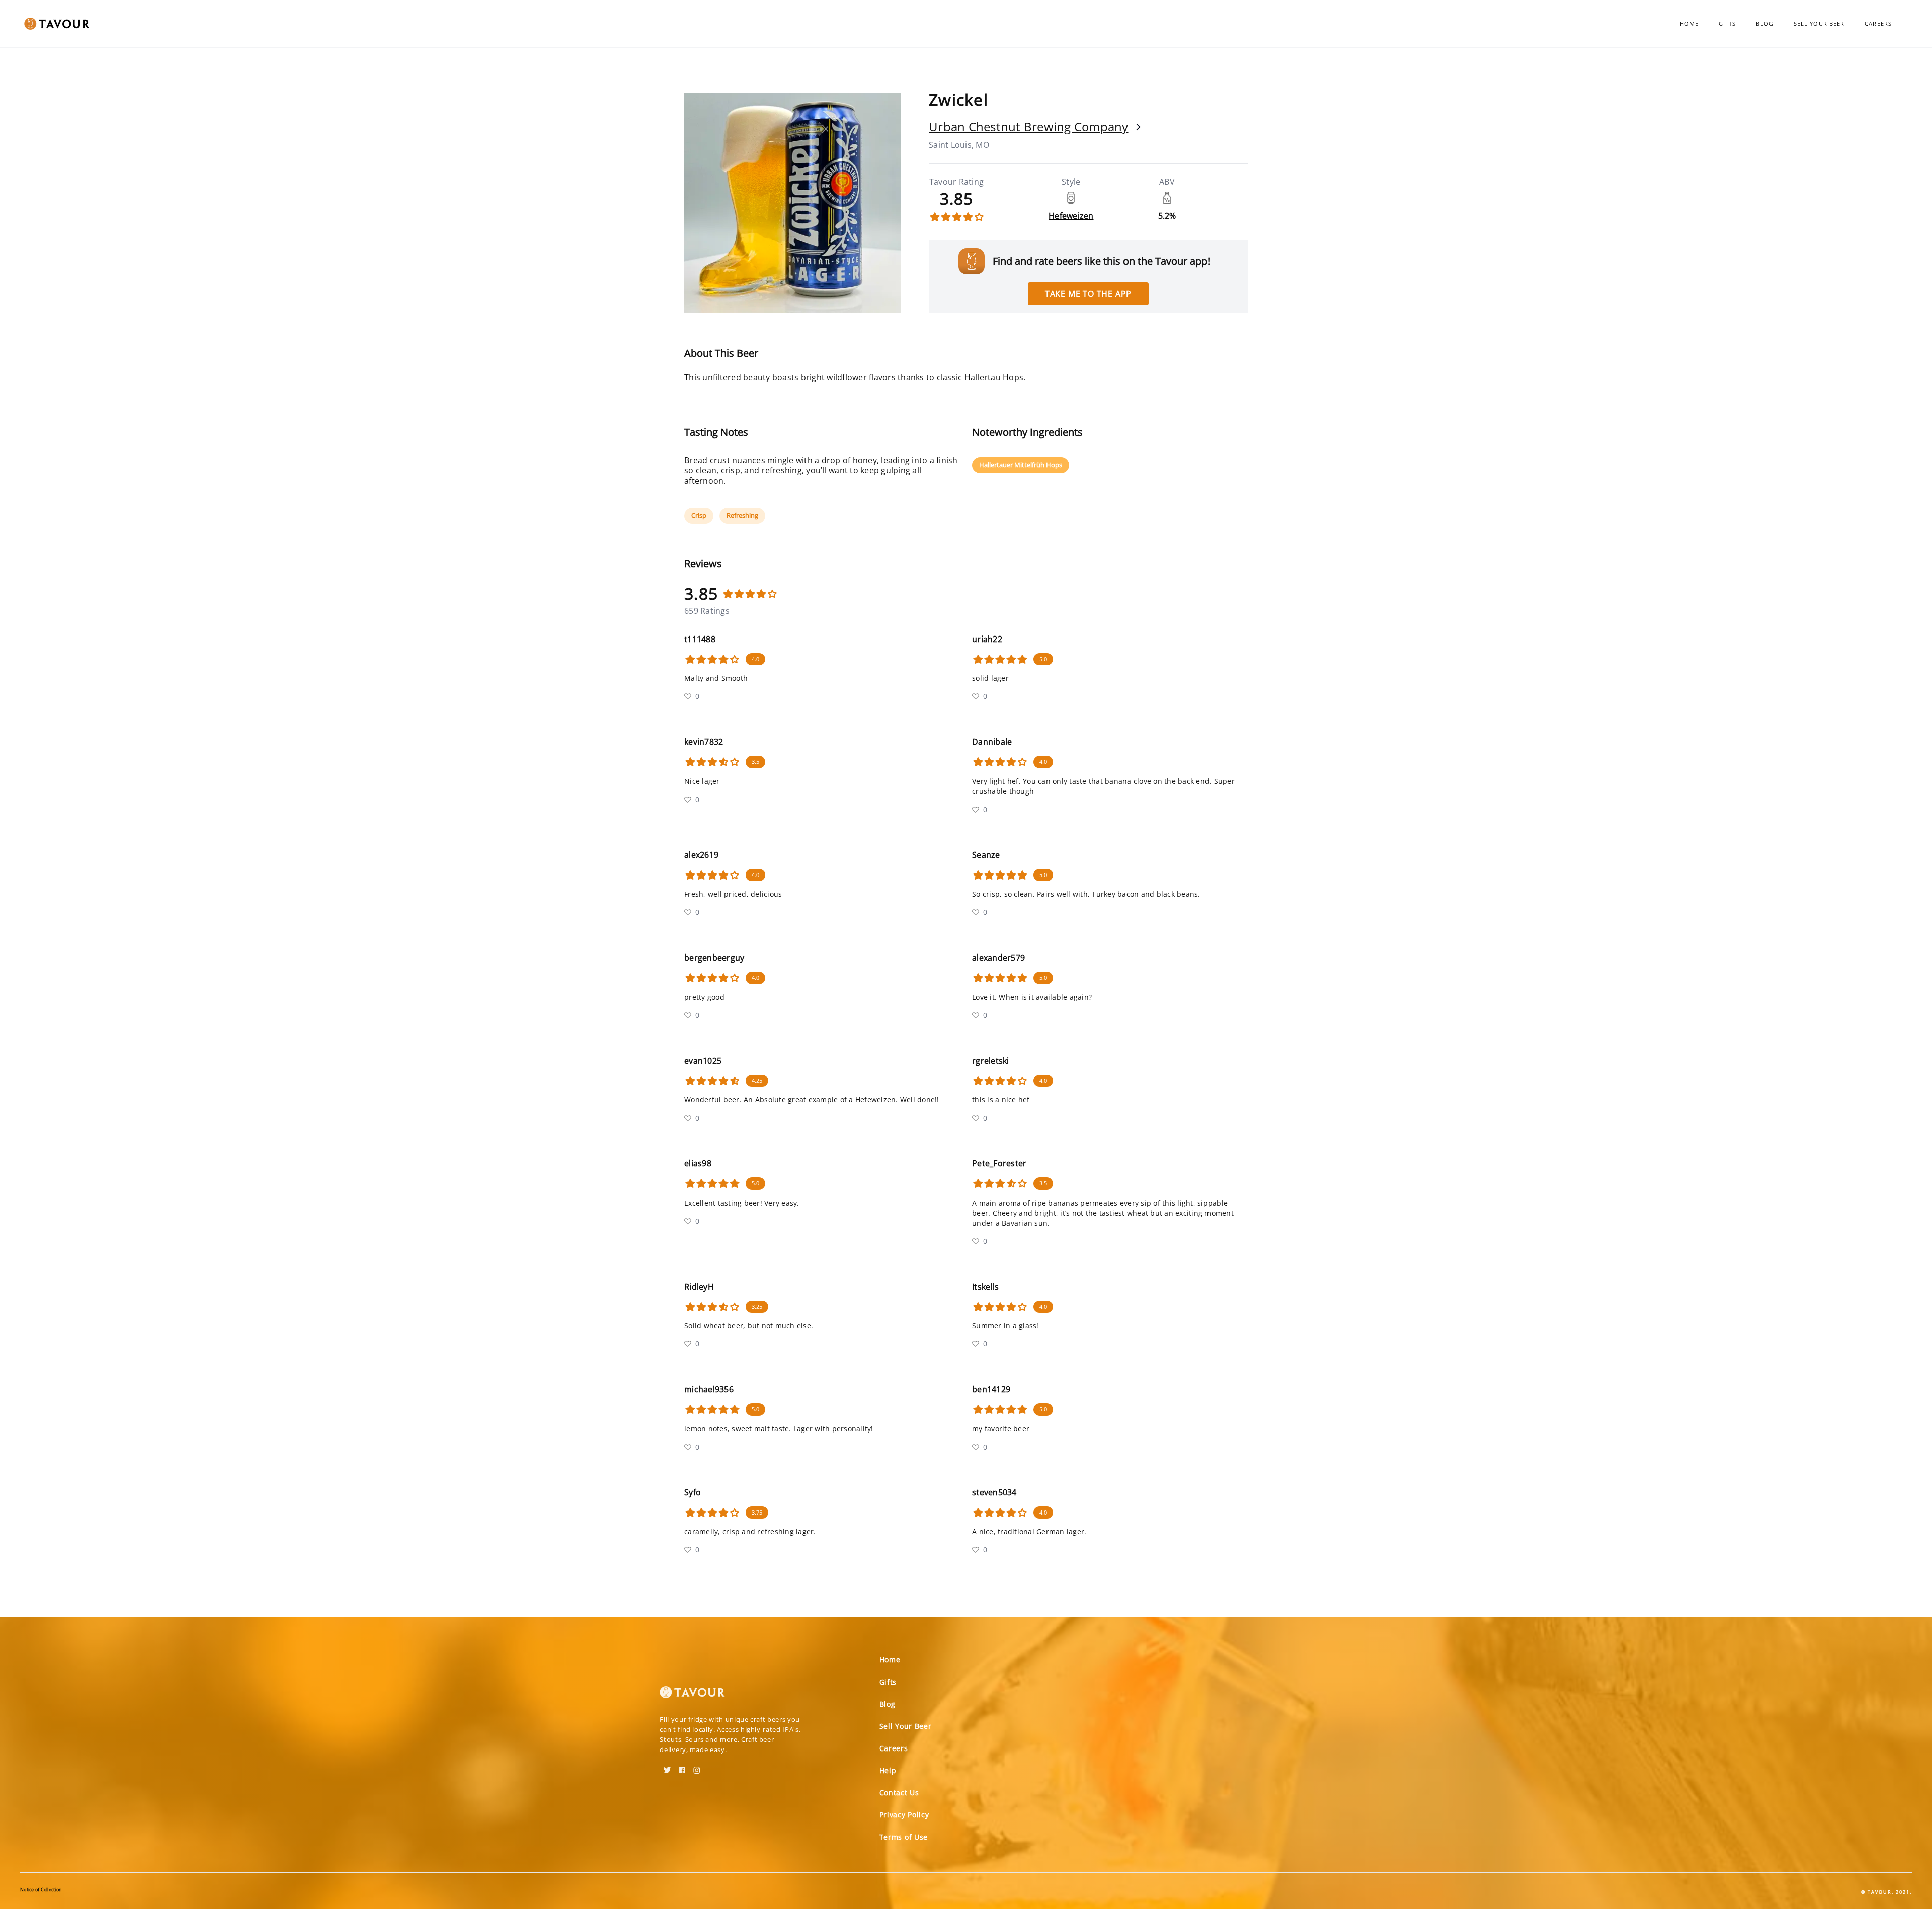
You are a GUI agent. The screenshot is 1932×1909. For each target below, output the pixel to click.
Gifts (1727, 23)
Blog (1764, 23)
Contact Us (899, 1793)
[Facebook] (682, 1767)
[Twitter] (667, 1767)
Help (888, 1770)
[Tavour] (692, 1696)
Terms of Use (904, 1837)
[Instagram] (697, 1767)
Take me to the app (1088, 294)
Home (1689, 23)
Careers (1878, 23)
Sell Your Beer (1819, 23)
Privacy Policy (904, 1815)
